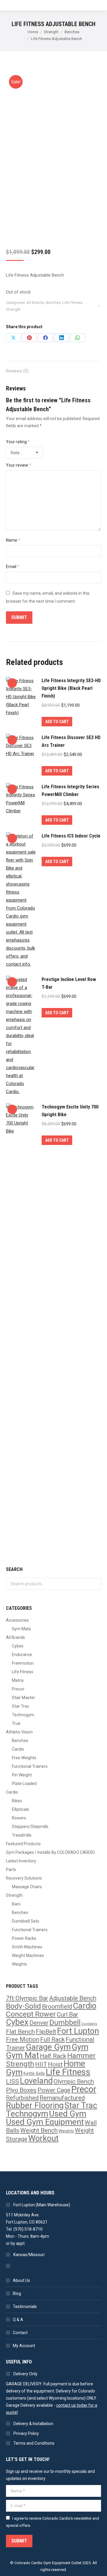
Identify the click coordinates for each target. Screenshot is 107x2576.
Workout (43, 2138)
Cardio (18, 1749)
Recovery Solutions (24, 1878)
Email (13, 567)
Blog (17, 2293)
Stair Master (23, 1698)
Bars (16, 1904)
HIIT (41, 2064)
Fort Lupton (78, 2031)
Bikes (17, 1801)
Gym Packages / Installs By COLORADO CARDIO (50, 1852)
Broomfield (57, 2006)
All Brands (35, 303)
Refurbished (22, 2098)
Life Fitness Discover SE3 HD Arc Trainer (71, 741)
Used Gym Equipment (45, 2122)
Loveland (36, 2081)
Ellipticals (21, 1809)
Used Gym (68, 2114)
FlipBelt (46, 2032)
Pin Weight (22, 1775)
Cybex (18, 1646)
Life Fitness (72, 303)
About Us (21, 2280)
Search (95, 1584)
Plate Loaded (24, 1784)
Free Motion (23, 2039)
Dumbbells (89, 2024)
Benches (53, 303)
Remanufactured (62, 2098)
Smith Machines (27, 1947)
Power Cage (54, 2090)
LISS (12, 2081)
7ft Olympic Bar (27, 1998)
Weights (19, 1964)
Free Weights (24, 1758)
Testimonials (25, 2307)
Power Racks (24, 1938)
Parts (11, 1870)
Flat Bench (20, 2032)
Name (13, 540)
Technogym (23, 1715)
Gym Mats (21, 1629)
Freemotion (23, 1663)
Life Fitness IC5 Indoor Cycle (71, 836)
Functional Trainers (30, 1766)
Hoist (55, 2064)
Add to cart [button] (57, 722)
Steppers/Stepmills (30, 1827)
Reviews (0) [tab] (17, 371)
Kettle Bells (34, 2074)
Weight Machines (28, 1955)
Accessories (17, 1620)
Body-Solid (23, 2006)
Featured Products (23, 1844)
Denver (39, 2023)
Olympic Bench (74, 2081)
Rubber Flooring (35, 2106)
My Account (24, 2346)
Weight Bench (39, 2130)
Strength (13, 309)
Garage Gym (48, 2047)
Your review (19, 465)
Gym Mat (22, 2055)
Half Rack (53, 2056)
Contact (20, 2333)
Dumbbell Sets (26, 1921)
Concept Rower (31, 2014)
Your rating (18, 442)
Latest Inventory (21, 1861)
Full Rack (52, 2039)
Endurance (22, 1655)
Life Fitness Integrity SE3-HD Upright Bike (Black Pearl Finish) (71, 688)
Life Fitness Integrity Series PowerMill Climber (70, 791)
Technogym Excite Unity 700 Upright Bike (70, 1111)
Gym (80, 2047)
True (16, 1723)
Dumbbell (65, 2022)
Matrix (18, 1680)
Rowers (19, 1818)
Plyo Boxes (21, 2090)
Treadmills (22, 1835)
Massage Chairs (27, 1887)
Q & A (18, 2320)
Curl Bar (67, 2014)
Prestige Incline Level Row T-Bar (69, 983)
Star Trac (21, 1706)
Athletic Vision (19, 1732)
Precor (18, 1689)
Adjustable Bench (73, 1998)
